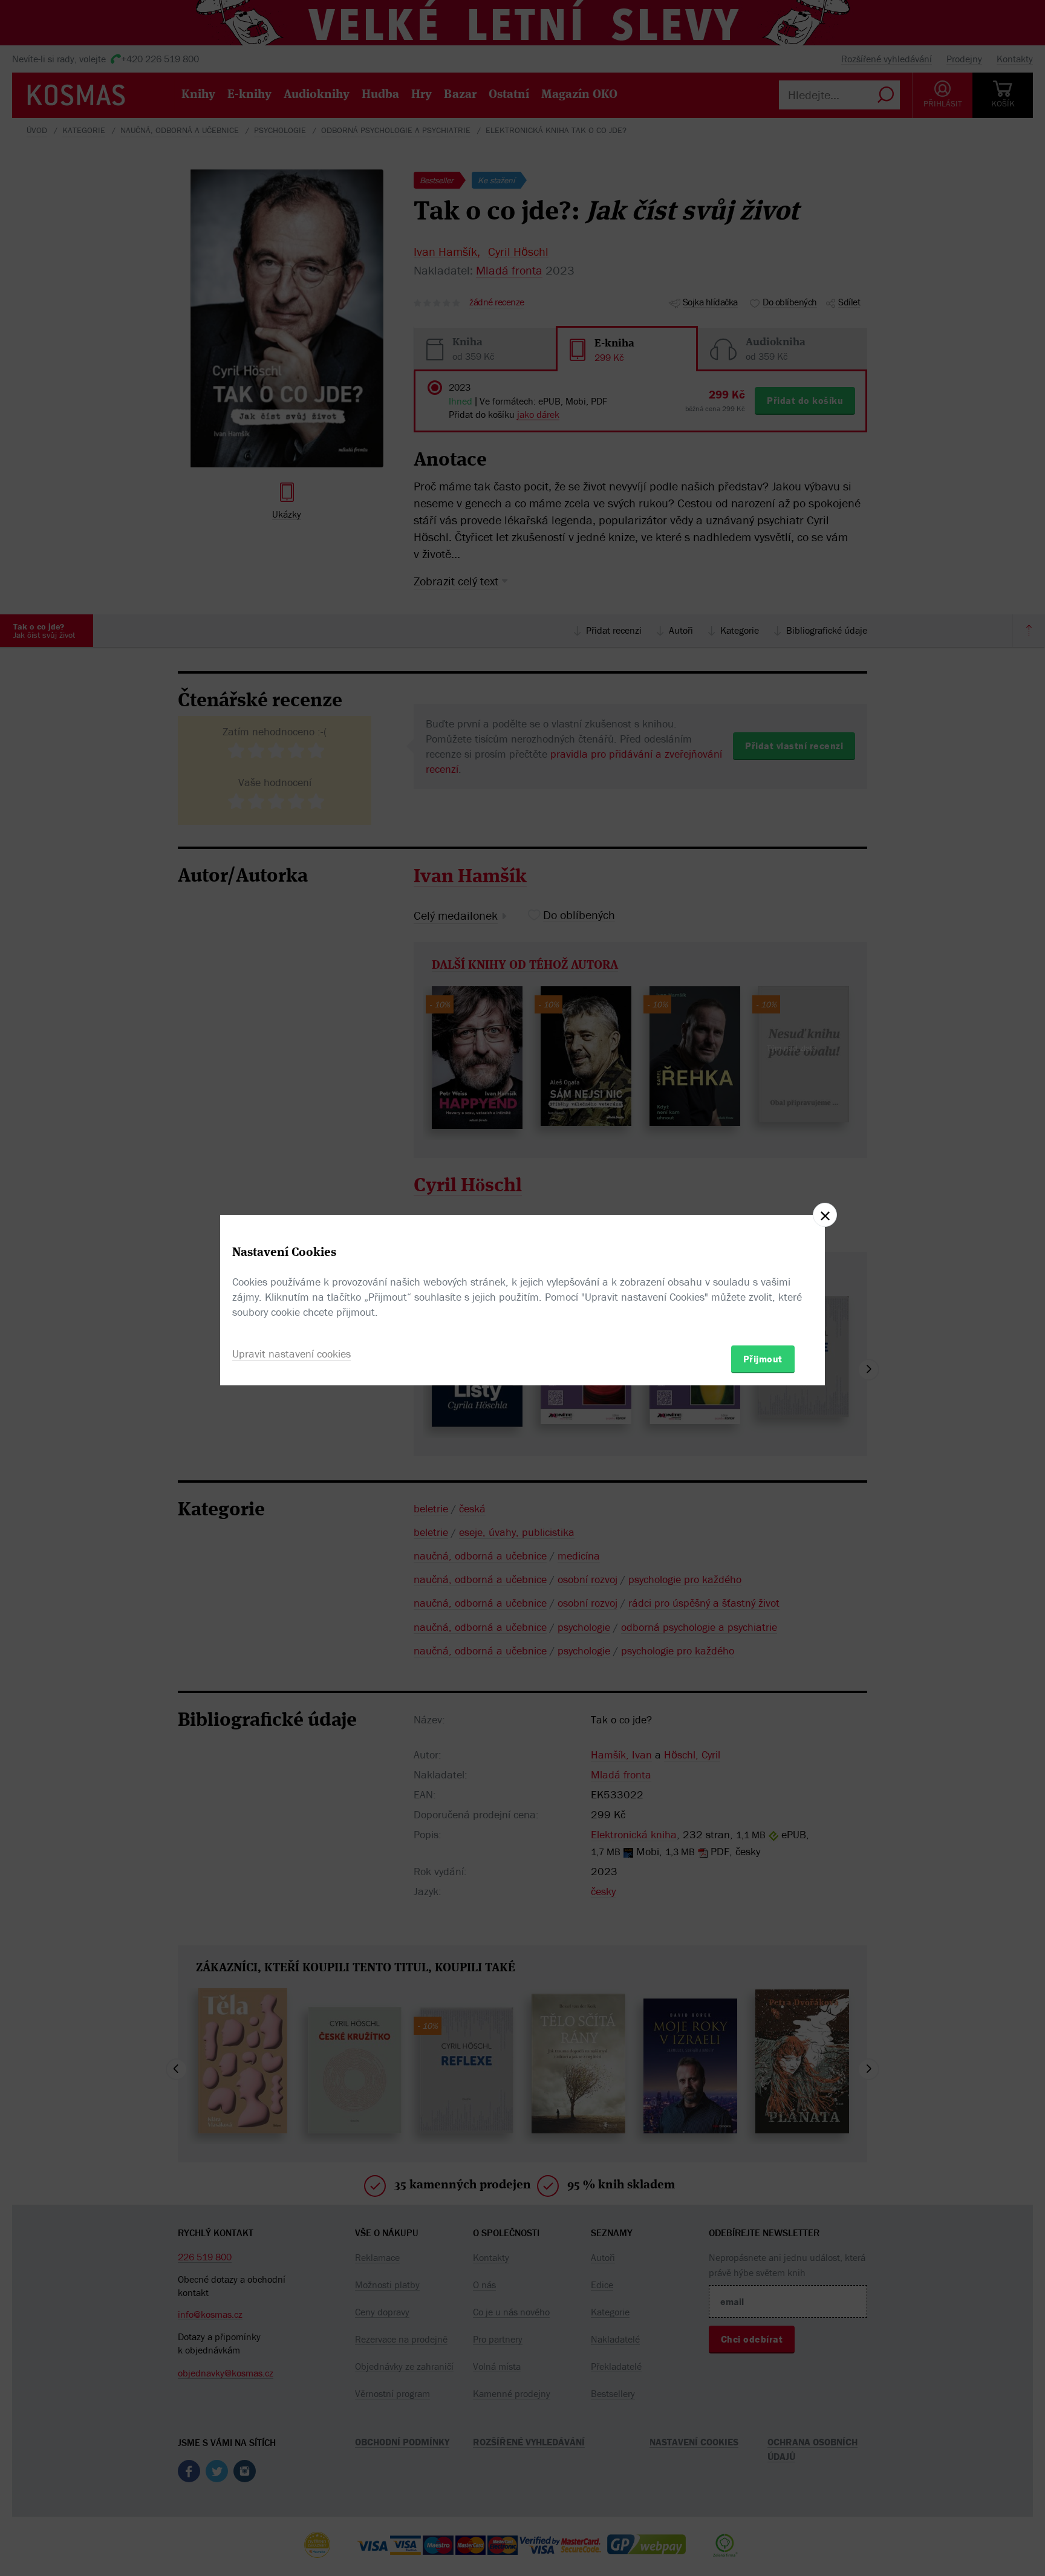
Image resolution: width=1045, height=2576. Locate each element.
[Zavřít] (825, 1215)
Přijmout (763, 1359)
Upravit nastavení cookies (291, 1354)
